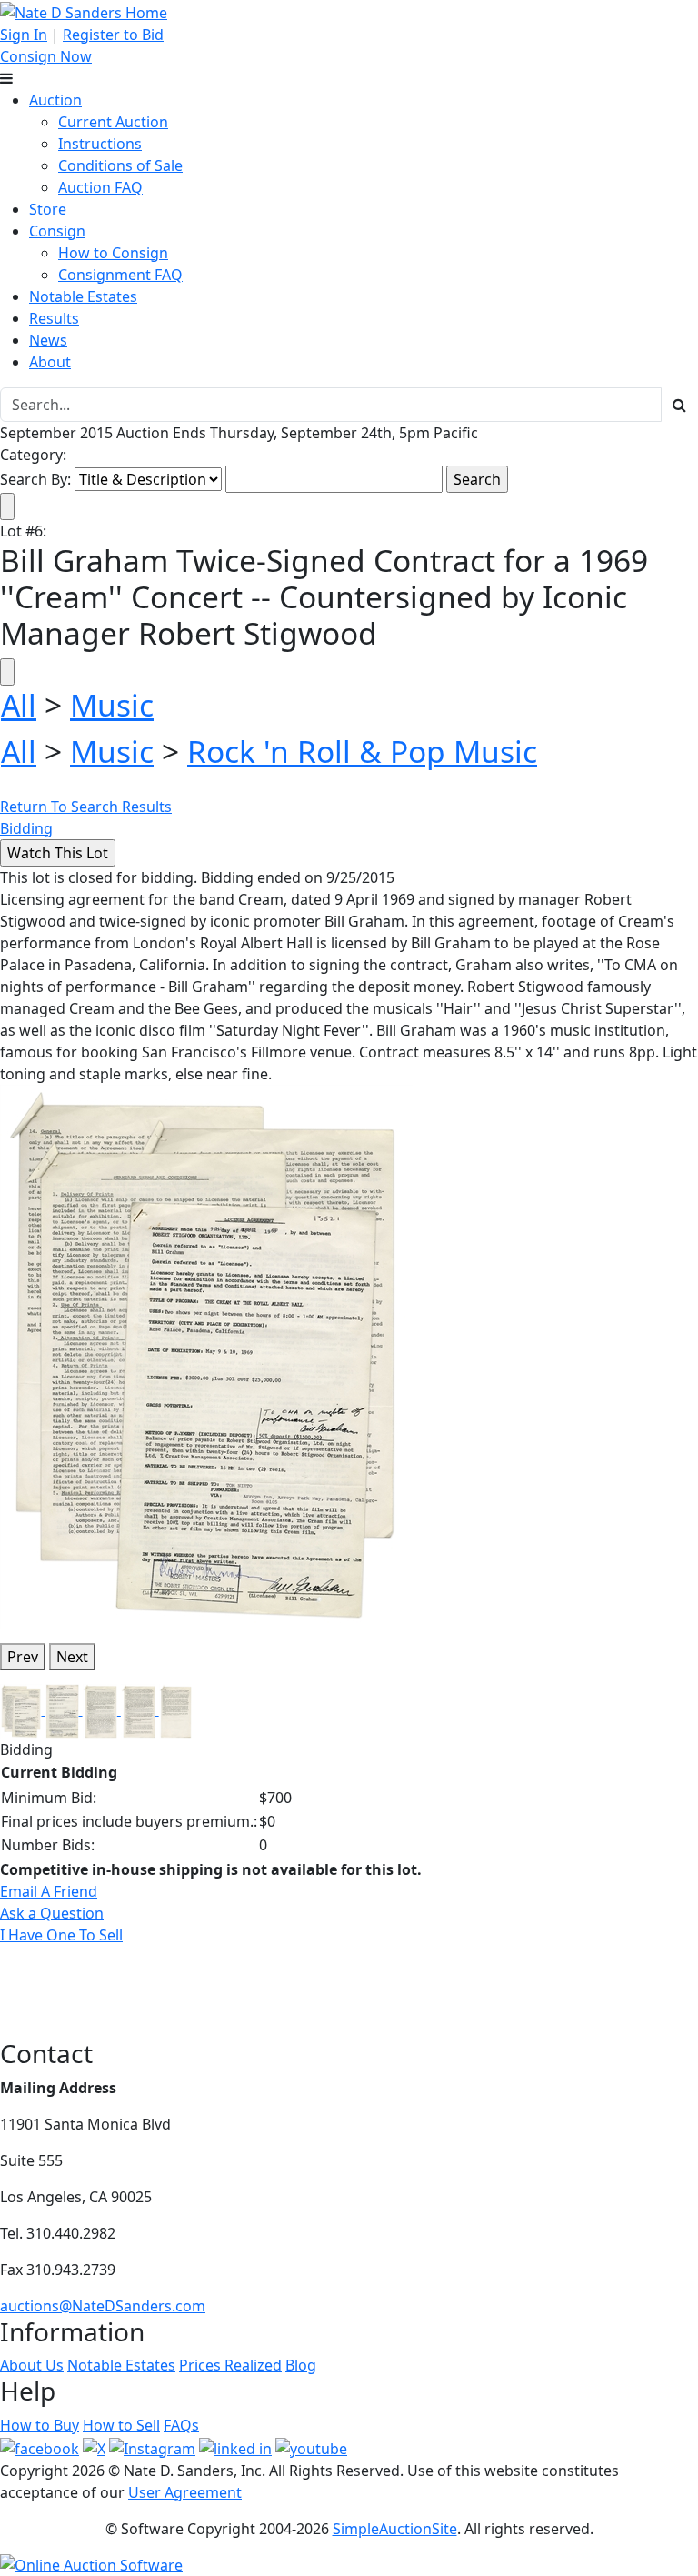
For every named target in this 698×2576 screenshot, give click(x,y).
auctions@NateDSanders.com (103, 2306)
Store (48, 209)
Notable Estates (83, 296)
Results (54, 318)
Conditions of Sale (120, 165)
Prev (23, 1657)
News (48, 340)
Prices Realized (230, 2365)
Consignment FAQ (120, 275)
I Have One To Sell (61, 1935)
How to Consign (113, 253)
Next (72, 1657)
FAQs (181, 2425)
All (19, 705)
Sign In (24, 35)
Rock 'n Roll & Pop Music (362, 751)
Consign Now (46, 56)
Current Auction (113, 122)
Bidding (26, 828)
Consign (57, 231)
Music (112, 705)
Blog (301, 2365)
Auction (55, 100)
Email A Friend (49, 1891)
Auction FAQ (100, 187)
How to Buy (40, 2425)
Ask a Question (52, 1913)
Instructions (100, 144)
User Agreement (185, 2492)
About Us (32, 2365)
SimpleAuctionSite (395, 2529)
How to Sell (121, 2425)
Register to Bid (113, 35)
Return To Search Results (86, 807)
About (50, 362)
